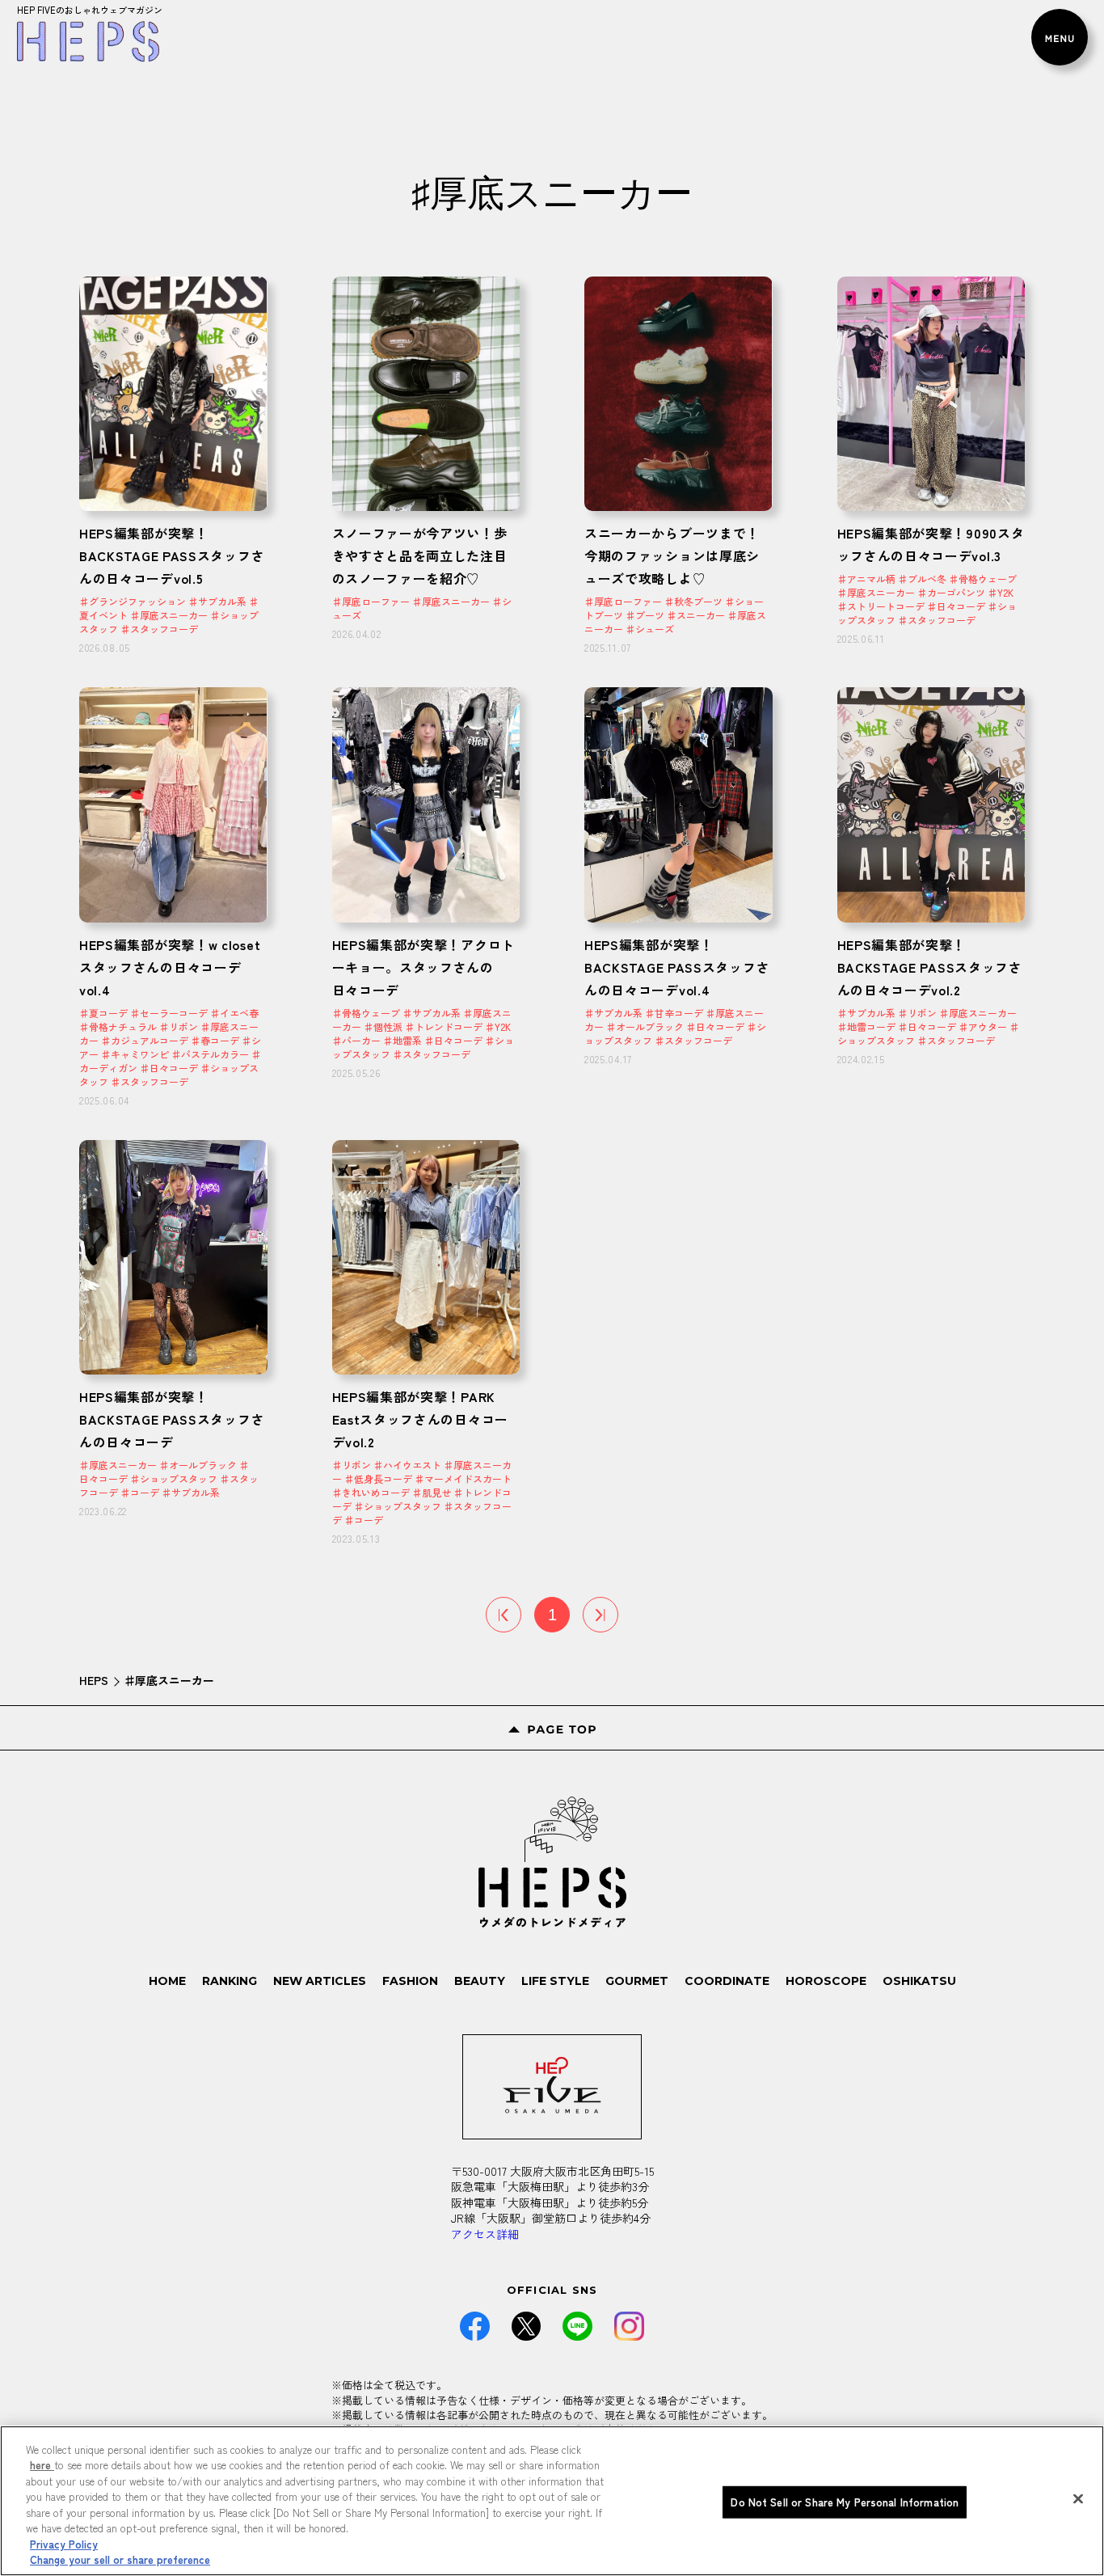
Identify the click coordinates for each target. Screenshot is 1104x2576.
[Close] (1078, 2498)
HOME (167, 1981)
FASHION (410, 1981)
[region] (552, 2501)
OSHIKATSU (919, 1981)
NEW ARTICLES (320, 1981)
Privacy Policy (64, 2544)
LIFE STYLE (555, 1981)
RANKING (230, 1981)
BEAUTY (480, 1981)
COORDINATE (727, 1981)
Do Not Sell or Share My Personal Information (845, 2502)
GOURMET (637, 1981)
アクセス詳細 (485, 2234)
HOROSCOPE (826, 1981)
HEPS (94, 1680)
